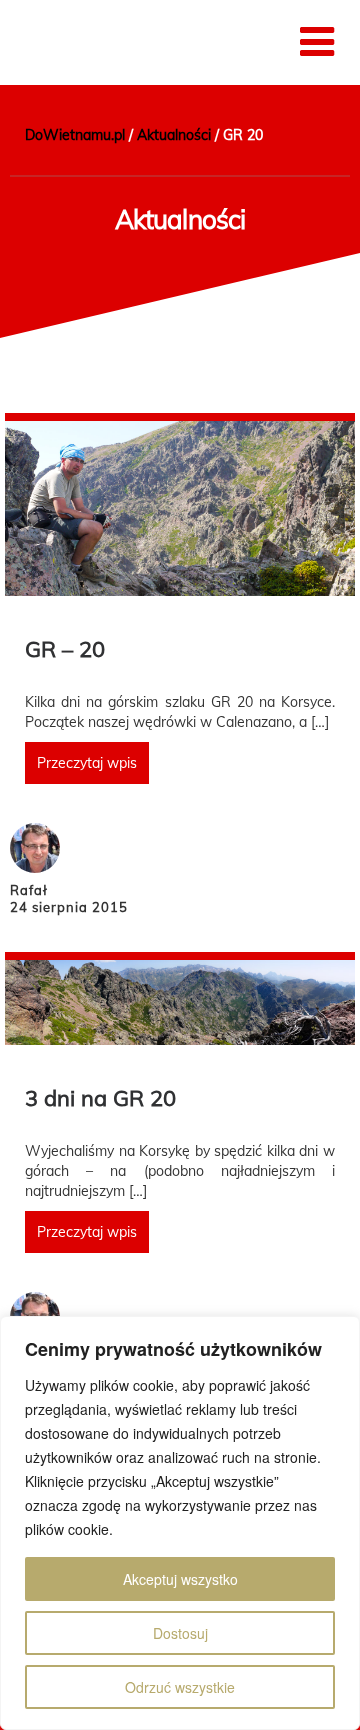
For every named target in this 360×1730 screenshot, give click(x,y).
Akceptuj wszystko (180, 1579)
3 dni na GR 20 (100, 1098)
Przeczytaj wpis (87, 763)
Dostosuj (180, 1633)
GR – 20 (65, 649)
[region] (180, 1523)
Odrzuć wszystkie (180, 1687)
